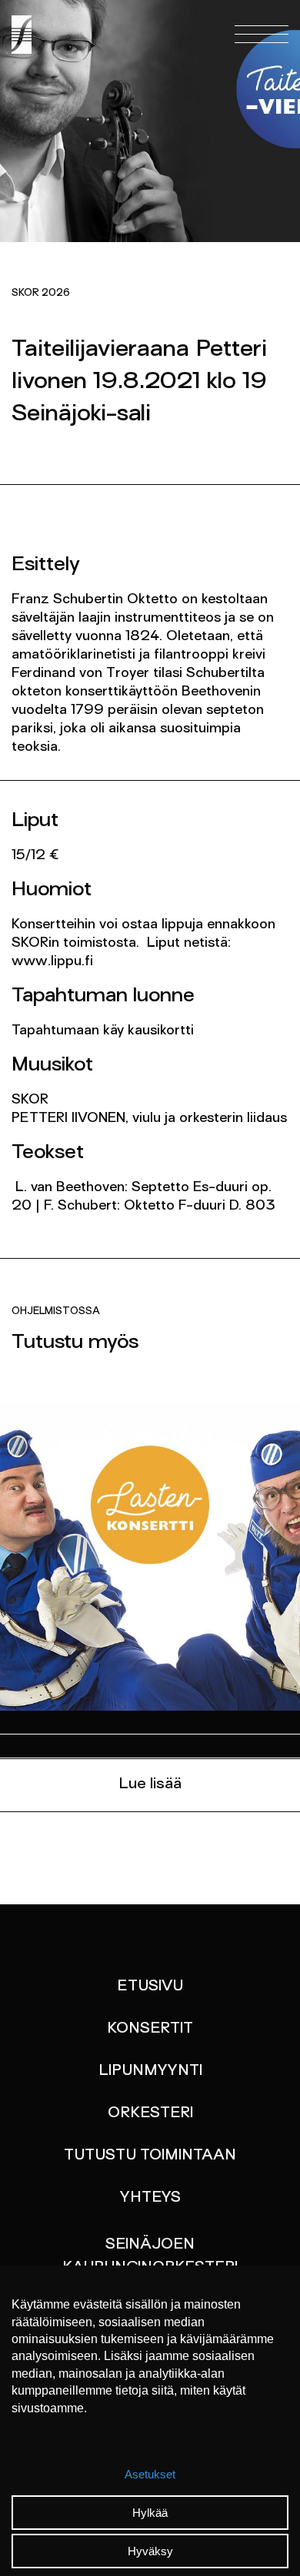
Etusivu (150, 1987)
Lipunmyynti (150, 2071)
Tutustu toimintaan (150, 2156)
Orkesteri (150, 2113)
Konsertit (150, 2029)
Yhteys (150, 2198)
